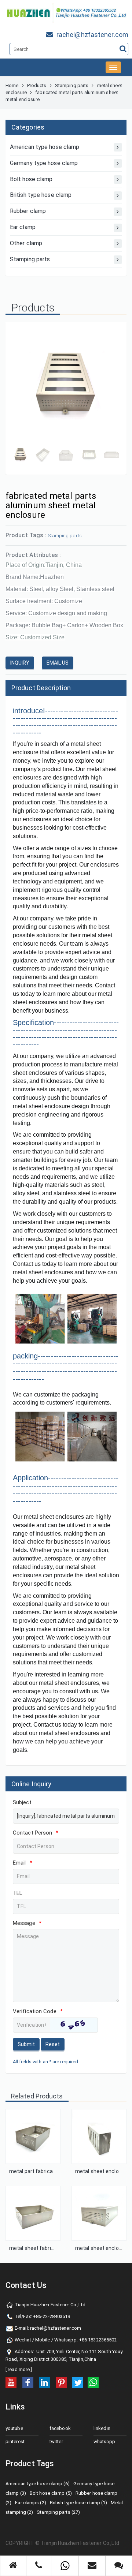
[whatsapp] (93, 2382)
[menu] (113, 67)
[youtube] (11, 2382)
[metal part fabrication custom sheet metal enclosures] (33, 2136)
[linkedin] (44, 2382)
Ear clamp (23, 227)
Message (27, 1923)
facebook (60, 2428)
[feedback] (119, 2563)
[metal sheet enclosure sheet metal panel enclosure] (99, 2136)
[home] (13, 2563)
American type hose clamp (45, 147)
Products (37, 85)
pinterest (15, 2442)
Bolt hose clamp (31, 179)
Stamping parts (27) (58, 2512)
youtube (14, 2428)
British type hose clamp (41, 195)
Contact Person (36, 1833)
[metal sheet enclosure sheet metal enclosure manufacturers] (99, 2213)
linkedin (102, 2428)
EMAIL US (58, 663)
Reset (53, 2044)
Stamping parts (72, 85)
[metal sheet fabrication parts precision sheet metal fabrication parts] (33, 2213)
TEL (18, 1893)
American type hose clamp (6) (38, 2484)
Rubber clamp (28, 211)
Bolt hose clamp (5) (51, 2493)
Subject (22, 1802)
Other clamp (26, 243)
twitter (56, 2442)
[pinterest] (61, 2382)
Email (23, 1863)
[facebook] (28, 2382)
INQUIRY (20, 663)
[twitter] (78, 2382)
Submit (26, 2044)
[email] (92, 2563)
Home (12, 85)
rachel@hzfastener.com (56, 2328)
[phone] (39, 2563)
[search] (123, 49)
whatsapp (104, 2442)
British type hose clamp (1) (79, 2503)
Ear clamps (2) (30, 2503)
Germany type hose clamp (44, 163)
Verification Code (38, 2011)
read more (19, 2369)
